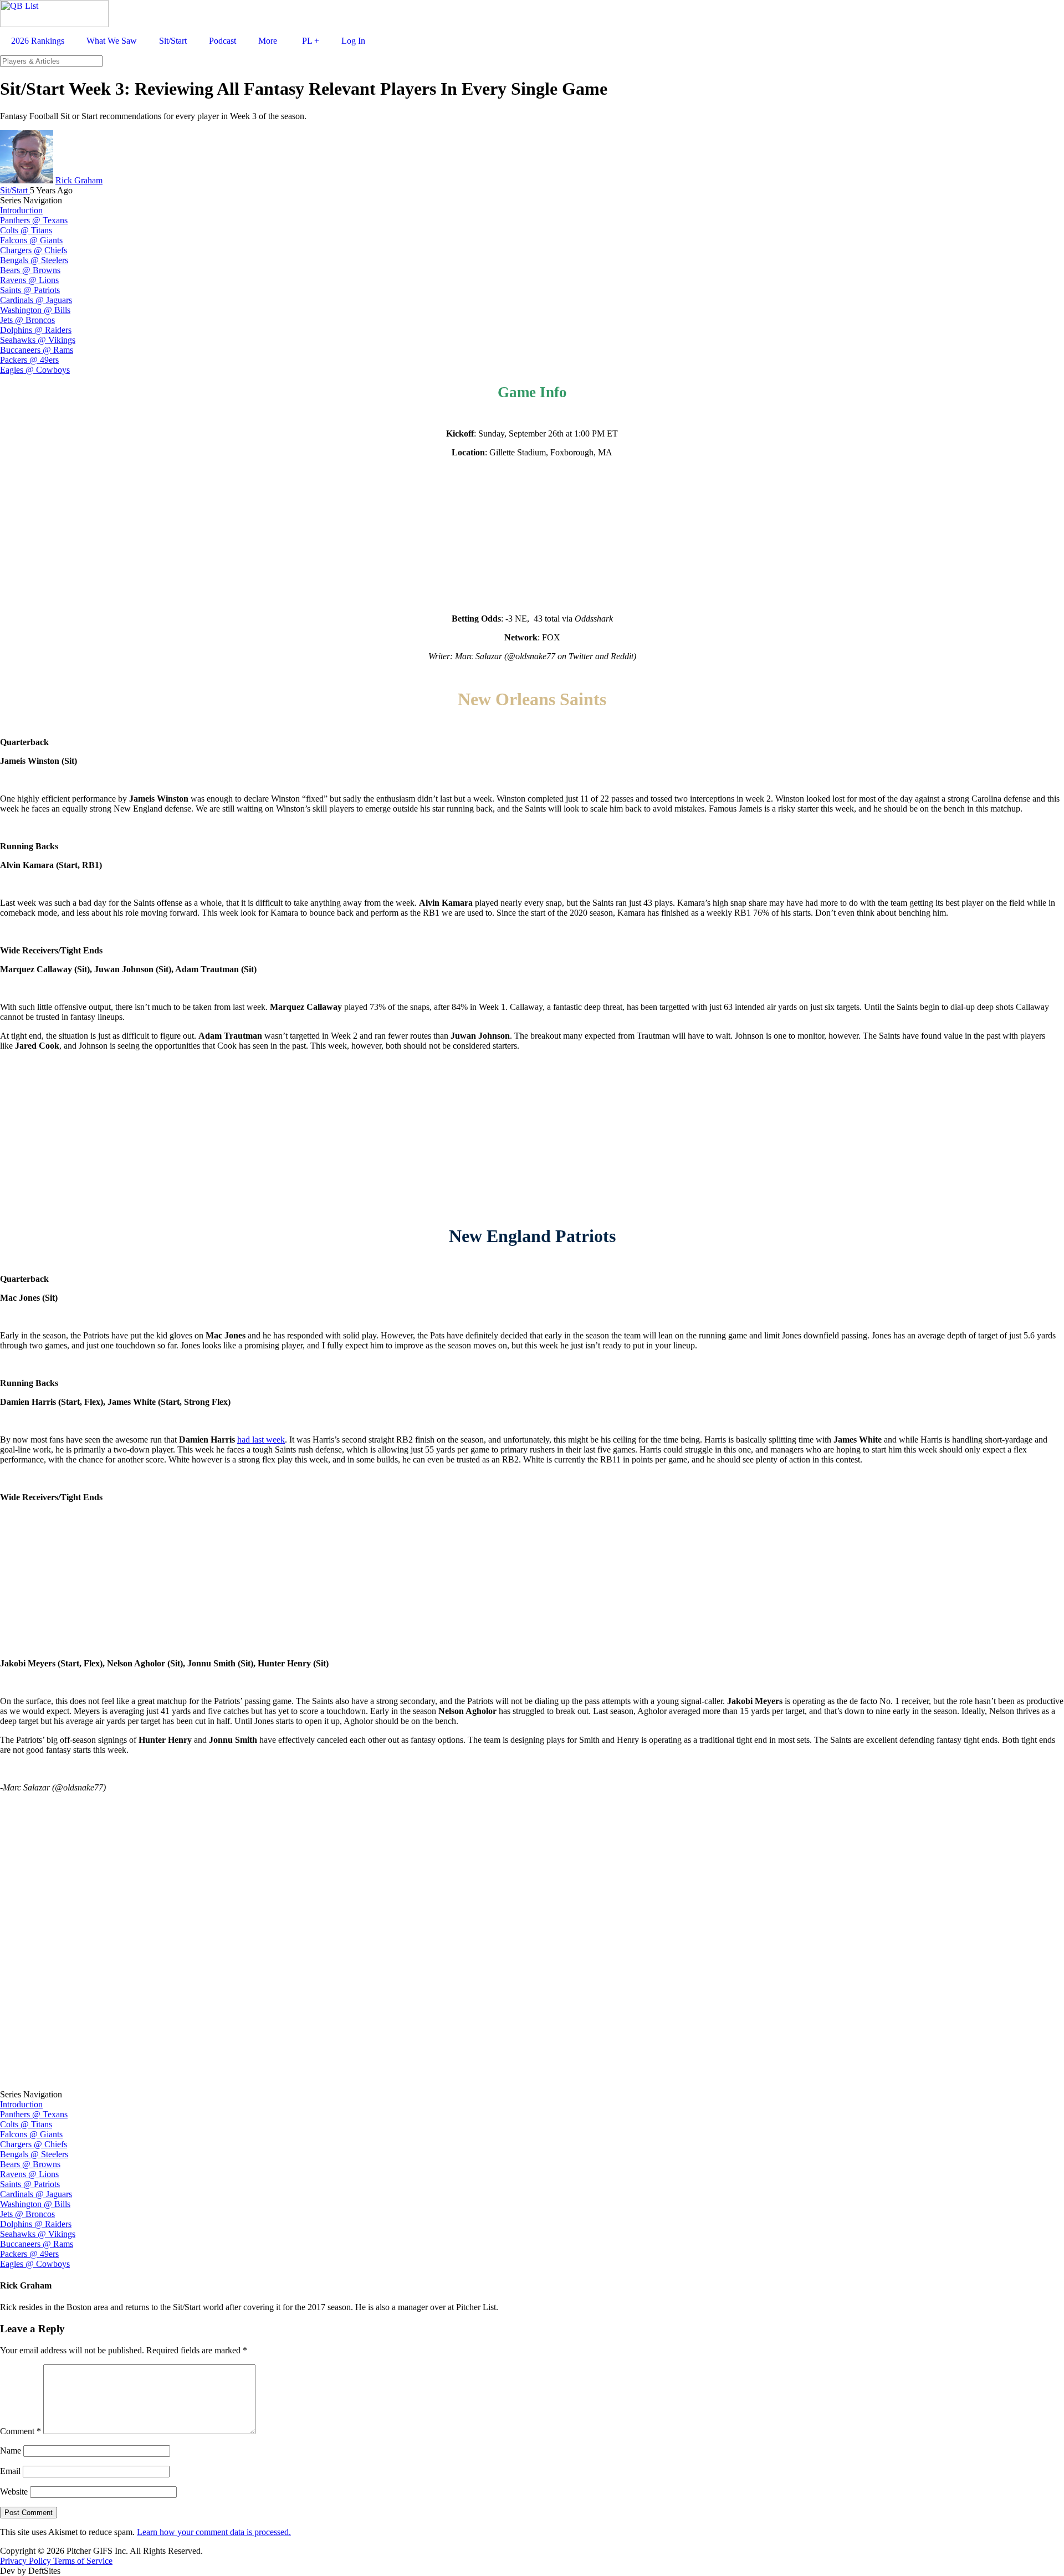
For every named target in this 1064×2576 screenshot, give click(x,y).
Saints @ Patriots (30, 290)
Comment (21, 2431)
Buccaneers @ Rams (37, 350)
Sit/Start (15, 190)
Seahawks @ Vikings (38, 340)
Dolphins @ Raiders (36, 330)
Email (10, 2471)
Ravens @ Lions (29, 280)
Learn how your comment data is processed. (214, 2532)
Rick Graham (79, 180)
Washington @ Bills (35, 310)
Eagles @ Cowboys (35, 370)
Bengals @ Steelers (34, 260)
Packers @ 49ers (29, 360)
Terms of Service (83, 2561)
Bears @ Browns (30, 270)
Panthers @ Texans (34, 220)
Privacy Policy (27, 2561)
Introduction (21, 210)
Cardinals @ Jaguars (36, 300)
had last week (261, 1440)
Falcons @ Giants (31, 240)
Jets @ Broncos (27, 320)
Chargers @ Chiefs (34, 250)
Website (14, 2492)
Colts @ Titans (26, 230)
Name (11, 2451)
